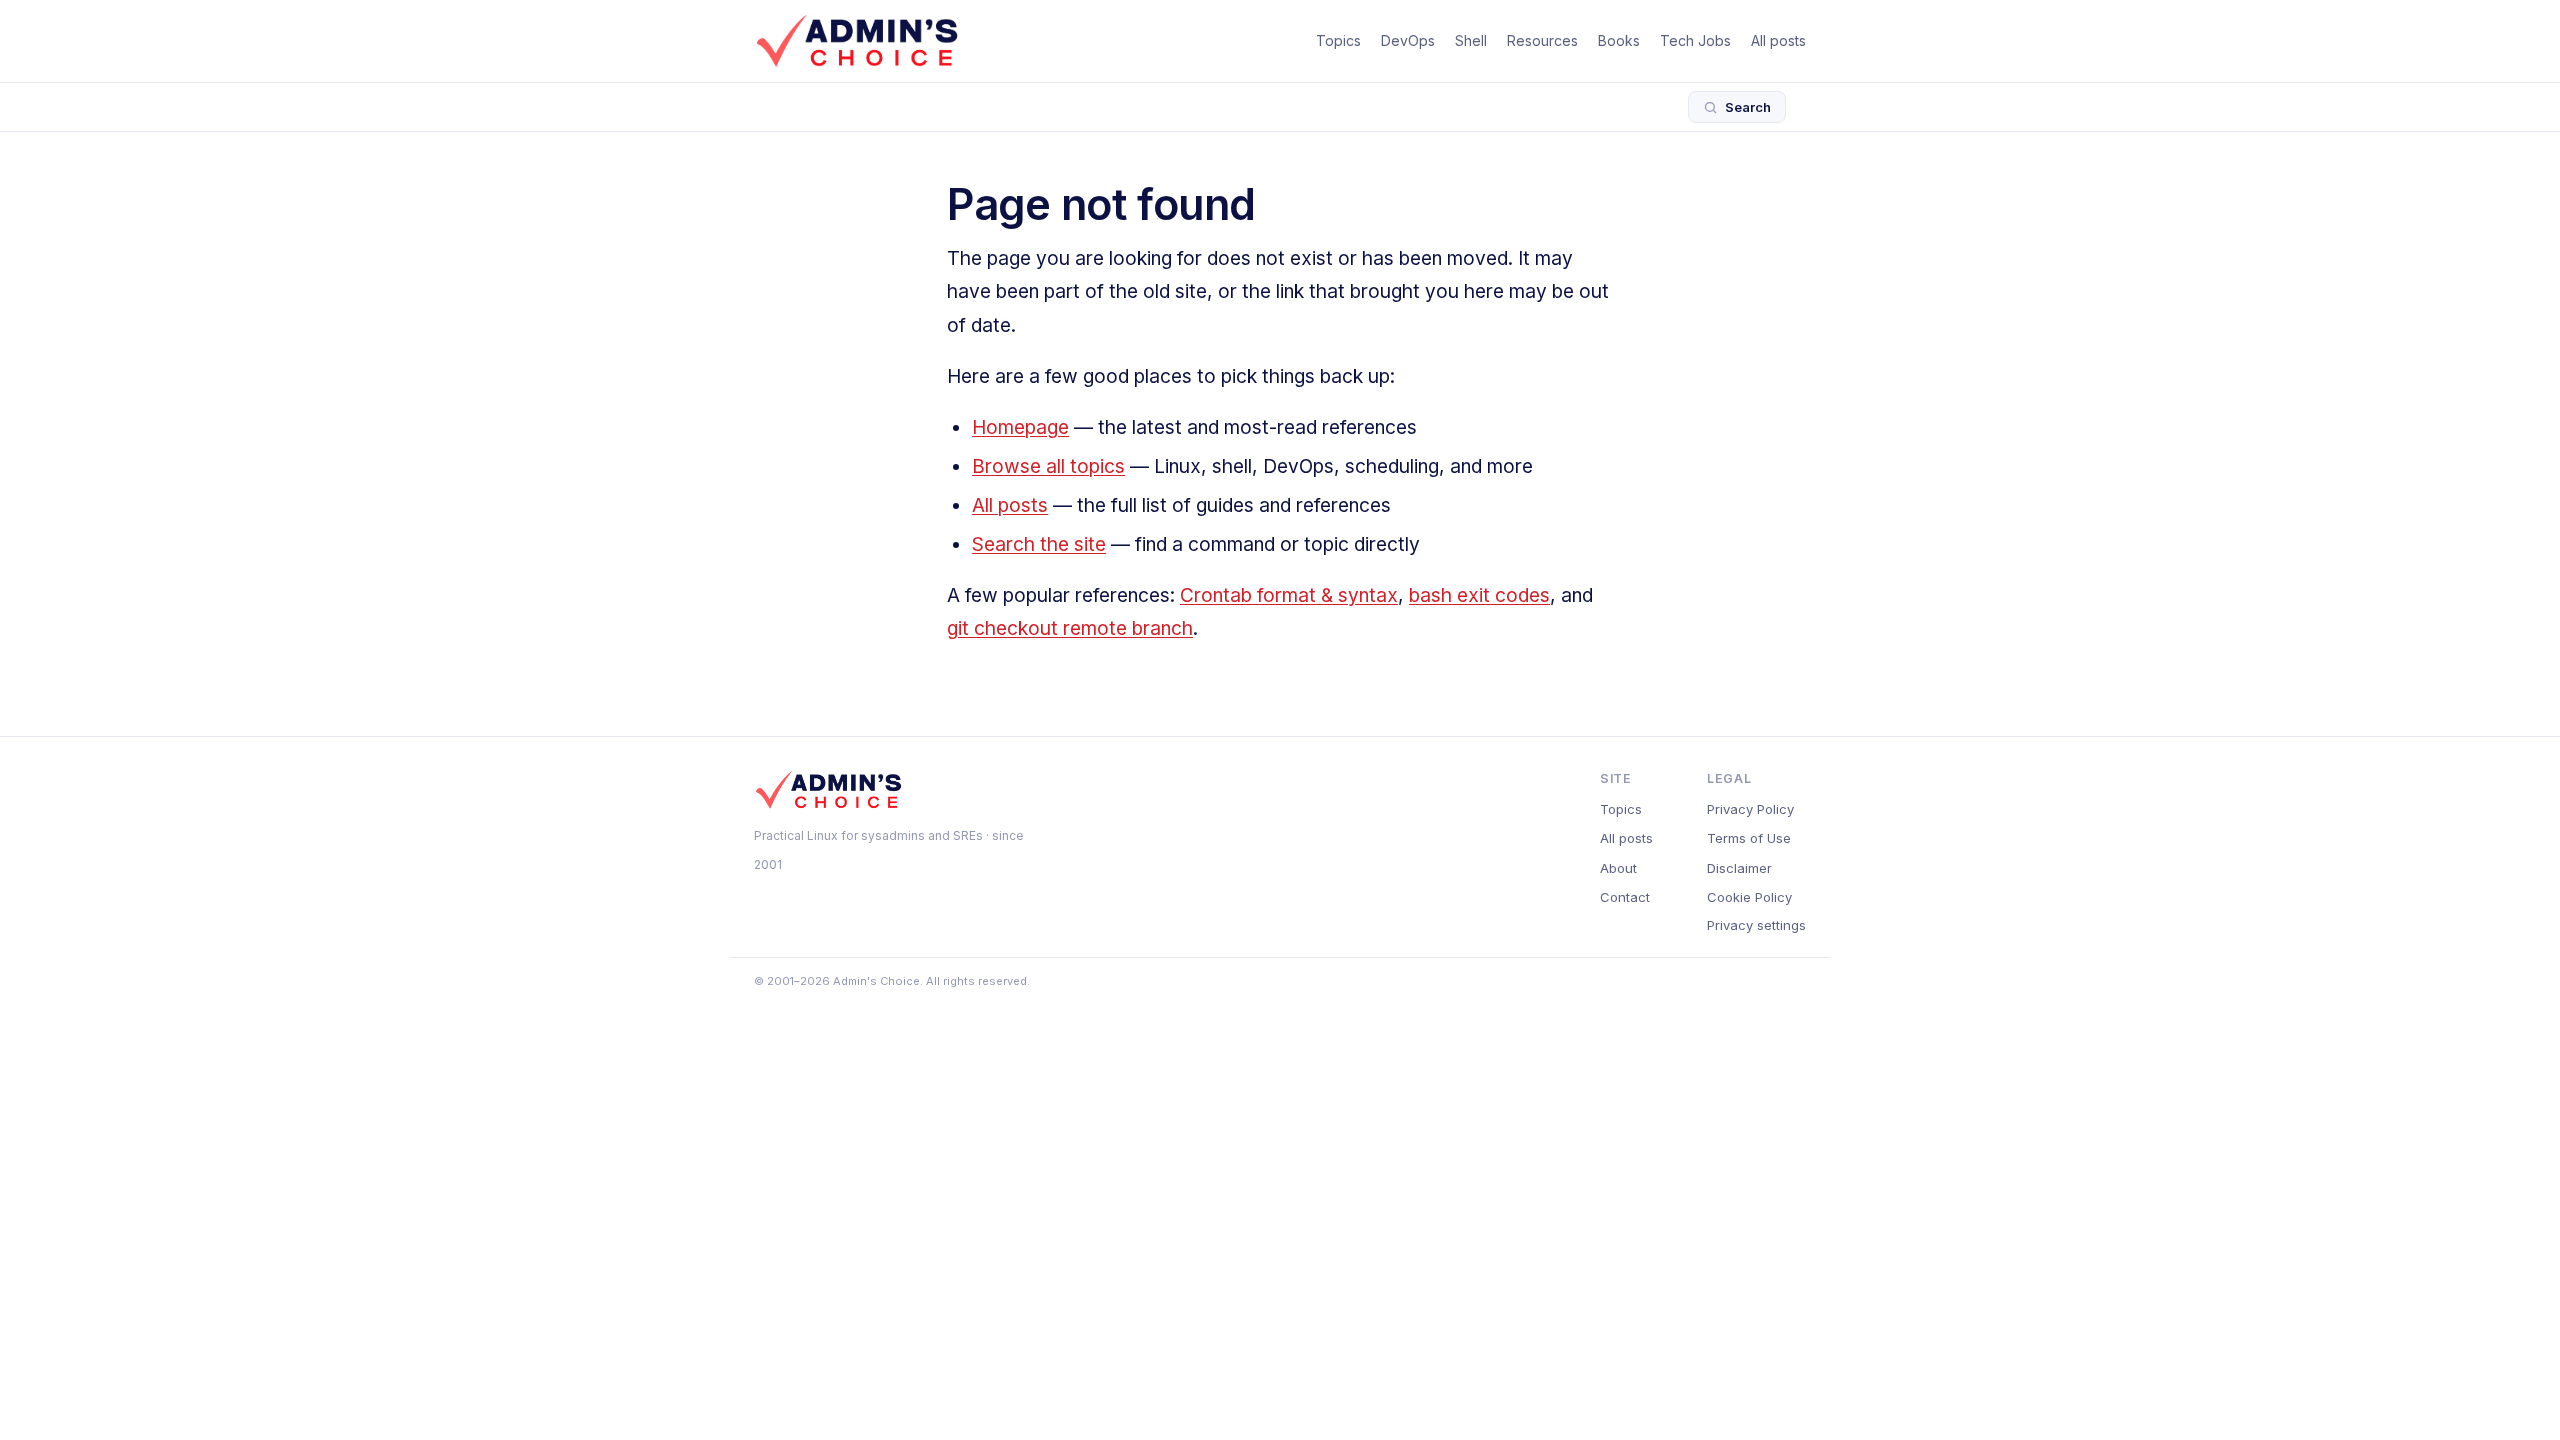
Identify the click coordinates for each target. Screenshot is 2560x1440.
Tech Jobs (1695, 40)
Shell (1471, 40)
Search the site (1039, 544)
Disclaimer (1739, 868)
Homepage (1020, 427)
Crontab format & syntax (1289, 595)
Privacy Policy (1750, 809)
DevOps (1408, 40)
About (1618, 868)
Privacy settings (1756, 925)
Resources (1542, 40)
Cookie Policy (1749, 897)
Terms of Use (1749, 838)
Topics (1338, 40)
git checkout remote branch (1070, 628)
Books (1619, 40)
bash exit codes (1479, 595)
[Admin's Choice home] (857, 41)
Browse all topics (1048, 466)
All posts (1778, 40)
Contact (1625, 897)
